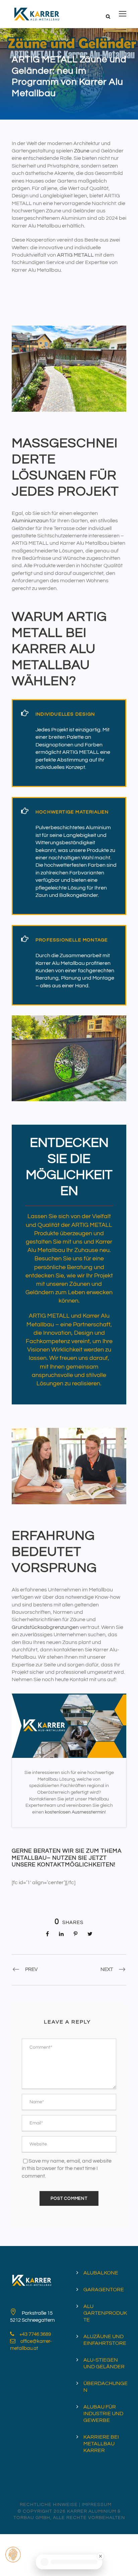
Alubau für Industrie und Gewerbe (103, 2414)
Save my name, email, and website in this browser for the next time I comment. (67, 2168)
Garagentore (104, 2290)
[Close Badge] (101, 2556)
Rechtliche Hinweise (49, 2505)
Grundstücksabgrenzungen (45, 1627)
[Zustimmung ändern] (13, 2555)
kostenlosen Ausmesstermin (75, 1812)
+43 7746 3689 (35, 2334)
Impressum (97, 2505)
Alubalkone (101, 2273)
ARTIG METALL (75, 255)
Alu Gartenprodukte (105, 2313)
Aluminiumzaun (30, 521)
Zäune (82, 151)
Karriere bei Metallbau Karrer (101, 2444)
